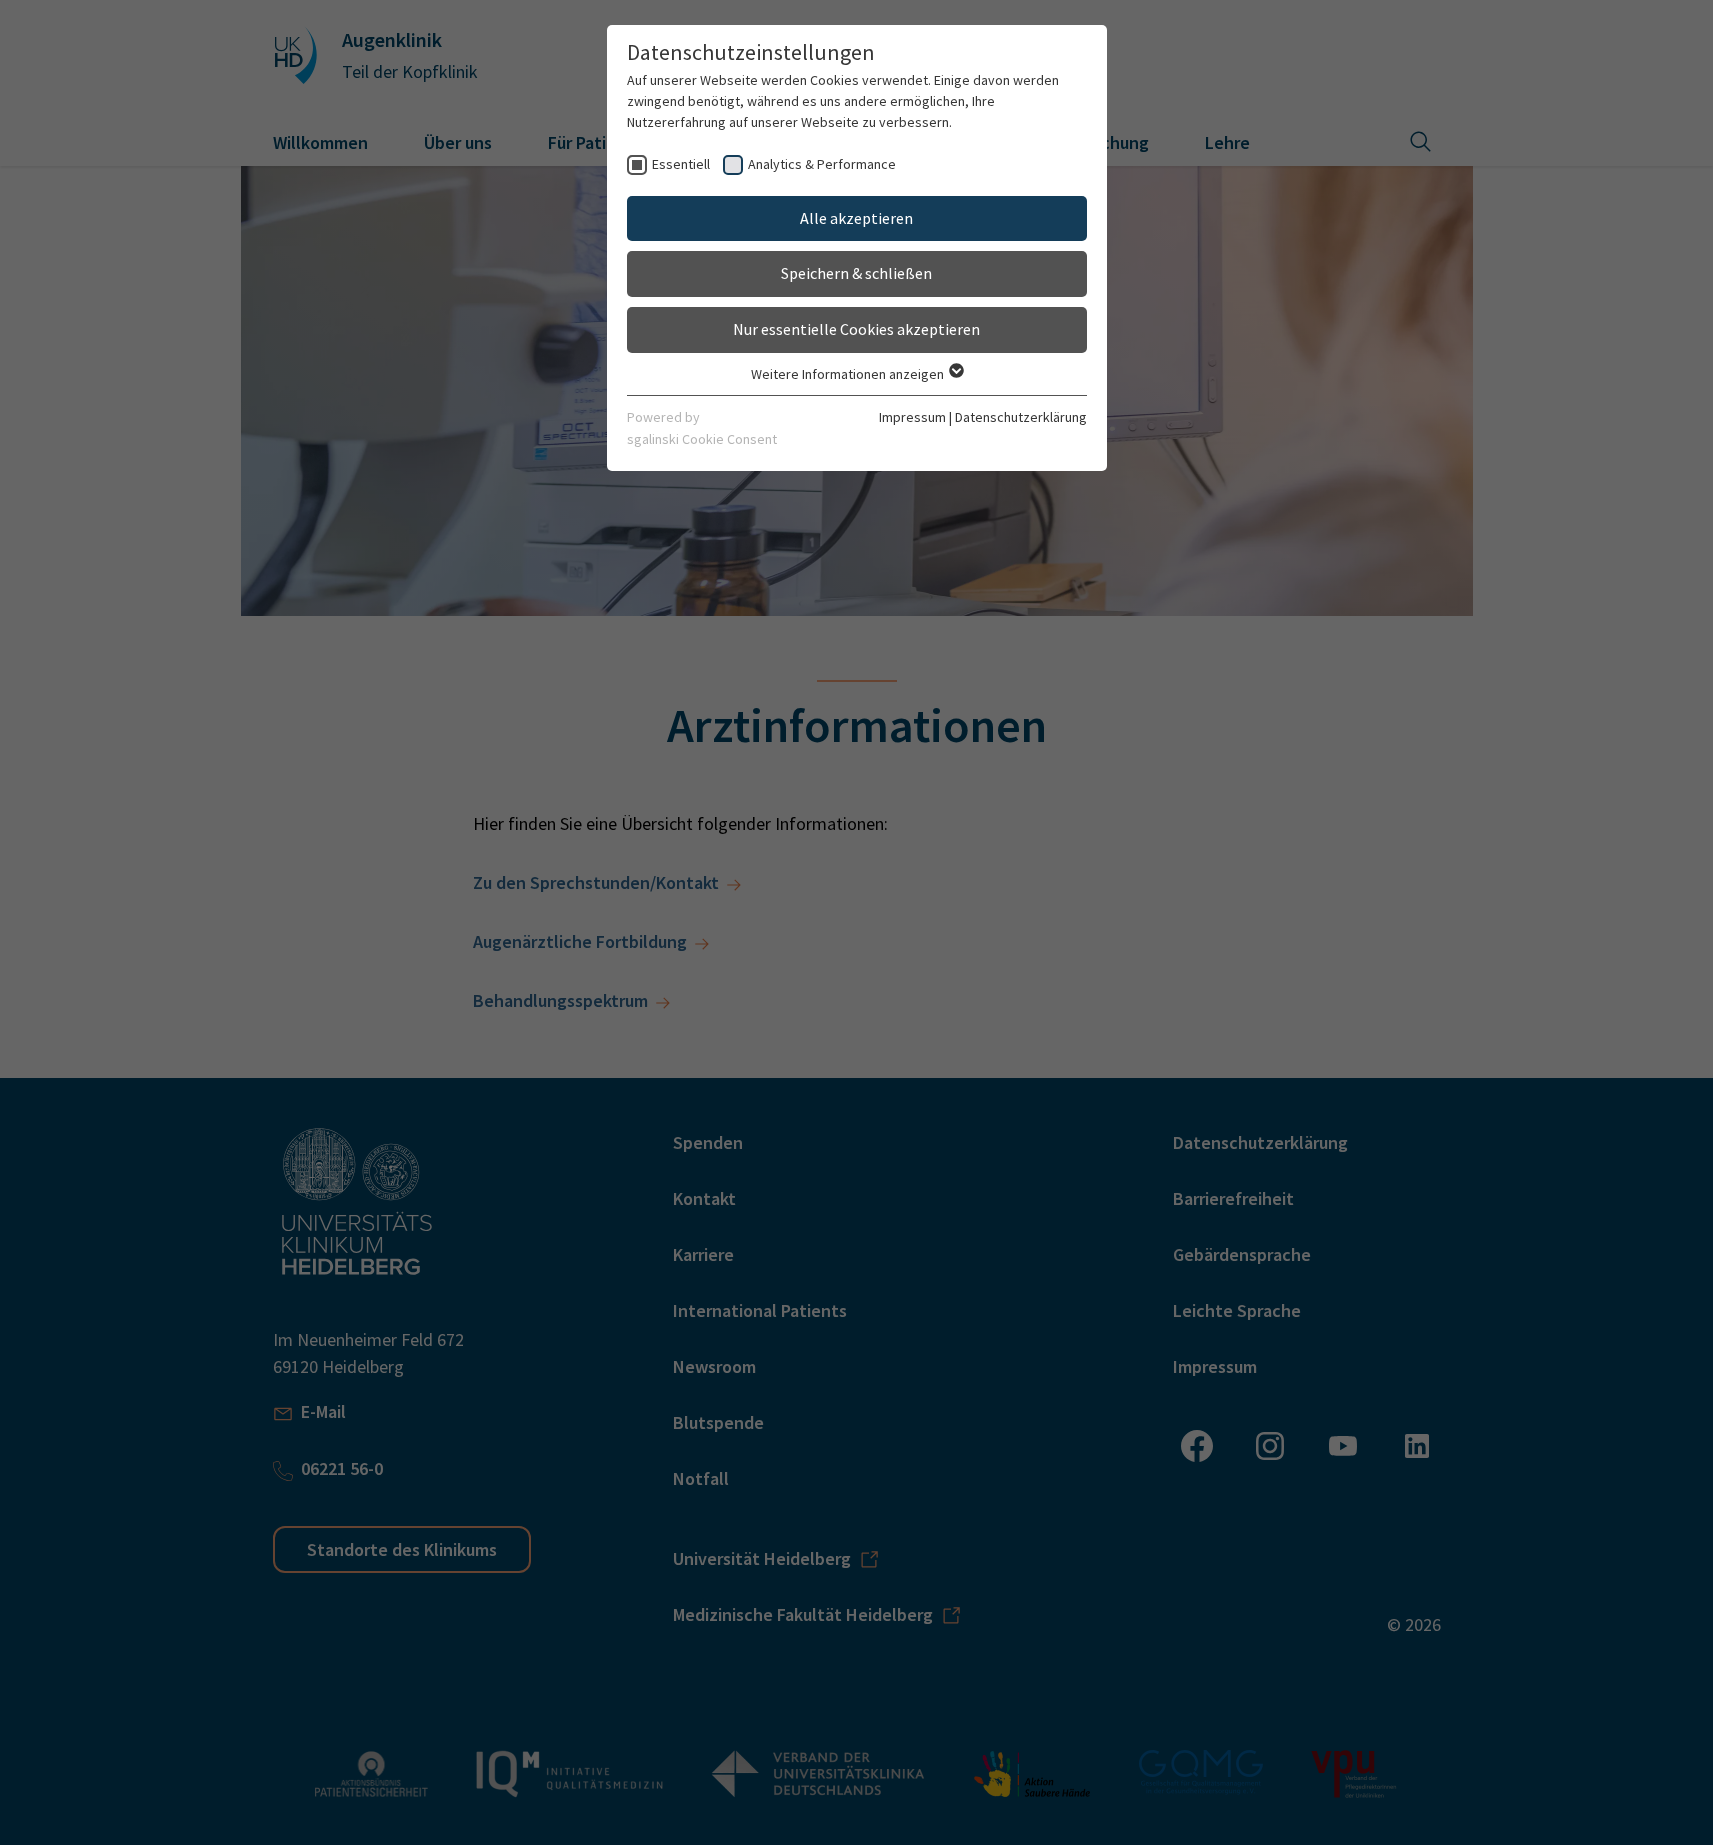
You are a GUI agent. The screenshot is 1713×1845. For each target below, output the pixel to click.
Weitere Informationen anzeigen (849, 374)
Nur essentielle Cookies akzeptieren (856, 329)
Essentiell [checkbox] (681, 164)
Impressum (912, 417)
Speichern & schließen (856, 273)
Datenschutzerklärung (1021, 417)
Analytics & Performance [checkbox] (822, 164)
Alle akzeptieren (856, 218)
